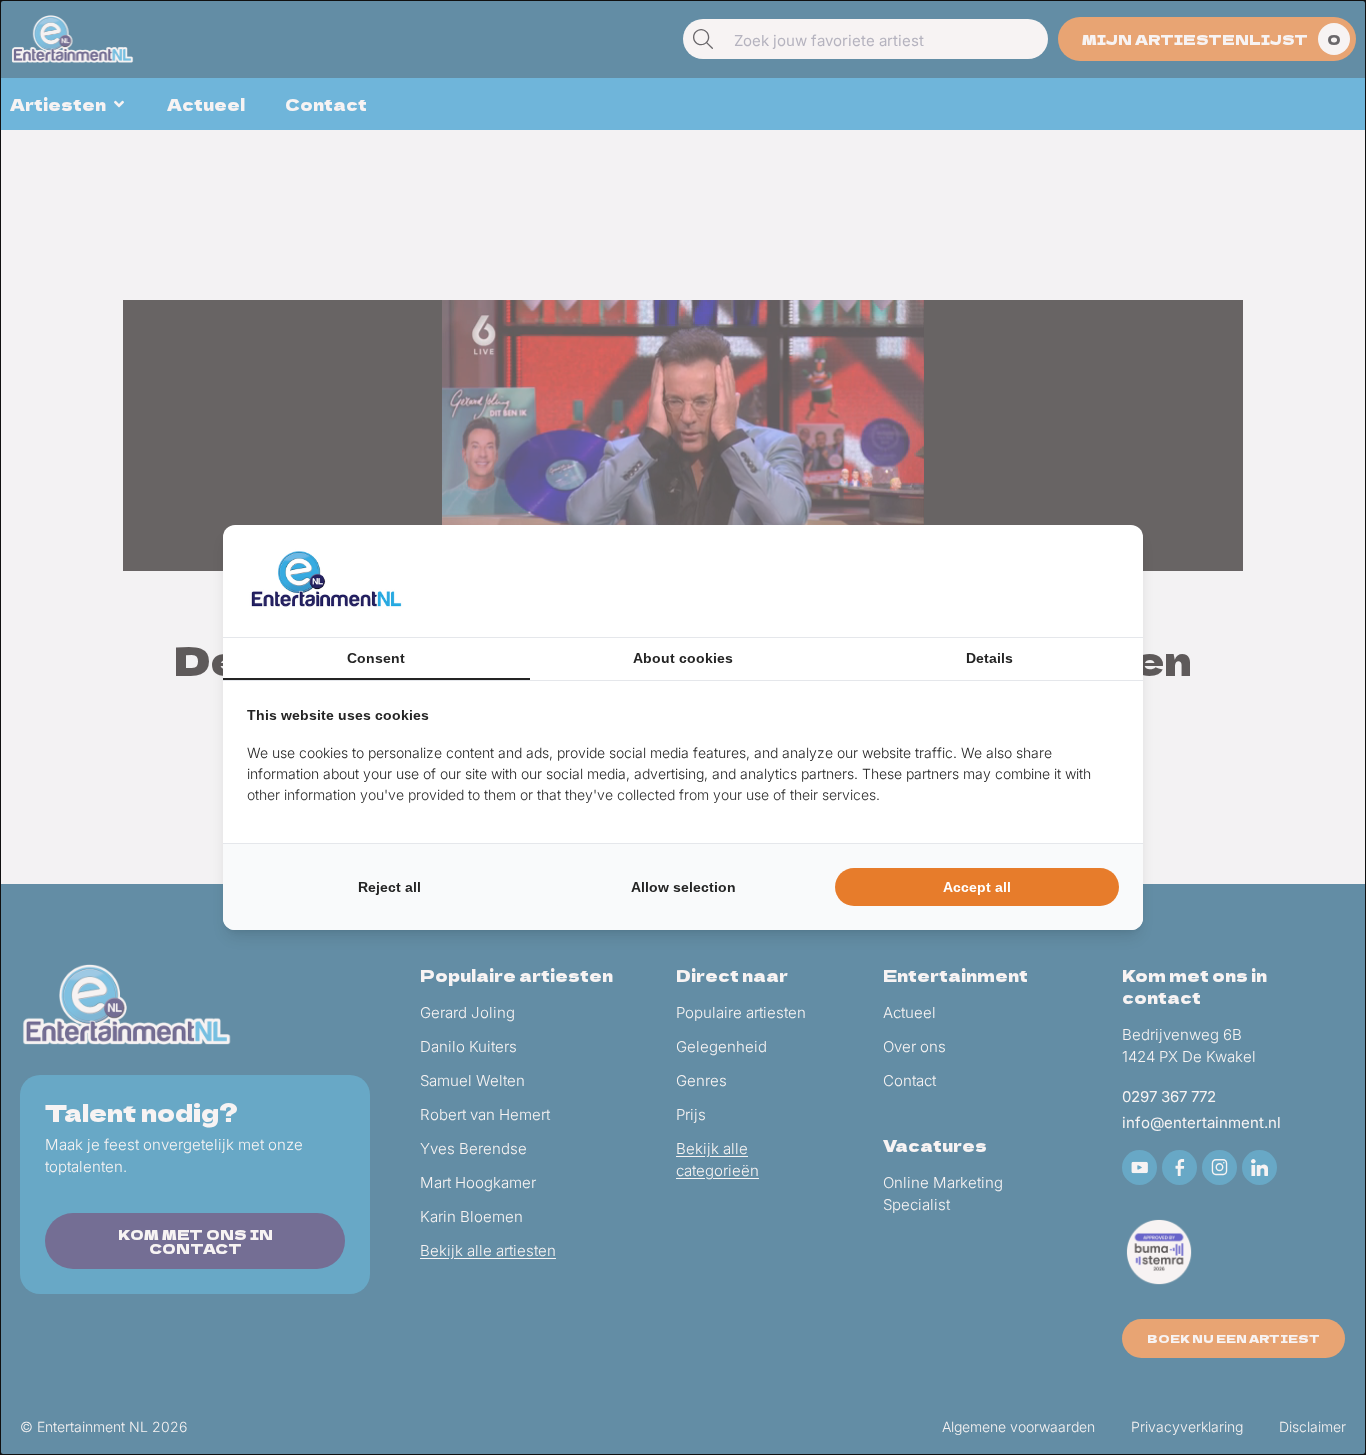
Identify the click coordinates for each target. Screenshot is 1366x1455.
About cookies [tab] (683, 658)
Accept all (977, 887)
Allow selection (683, 887)
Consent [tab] (376, 658)
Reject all (389, 887)
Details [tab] (989, 658)
